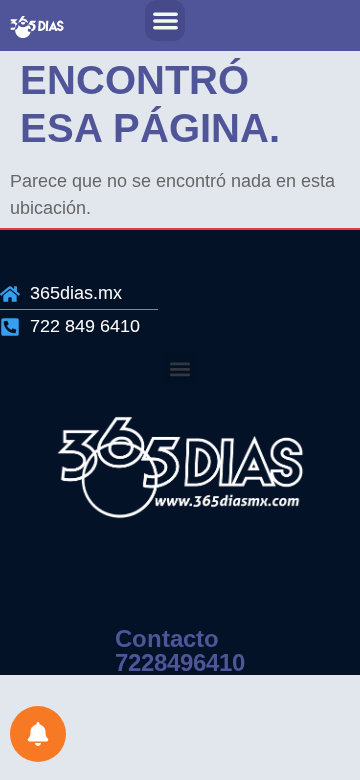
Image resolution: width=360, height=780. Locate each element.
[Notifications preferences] (38, 734)
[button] (165, 20)
